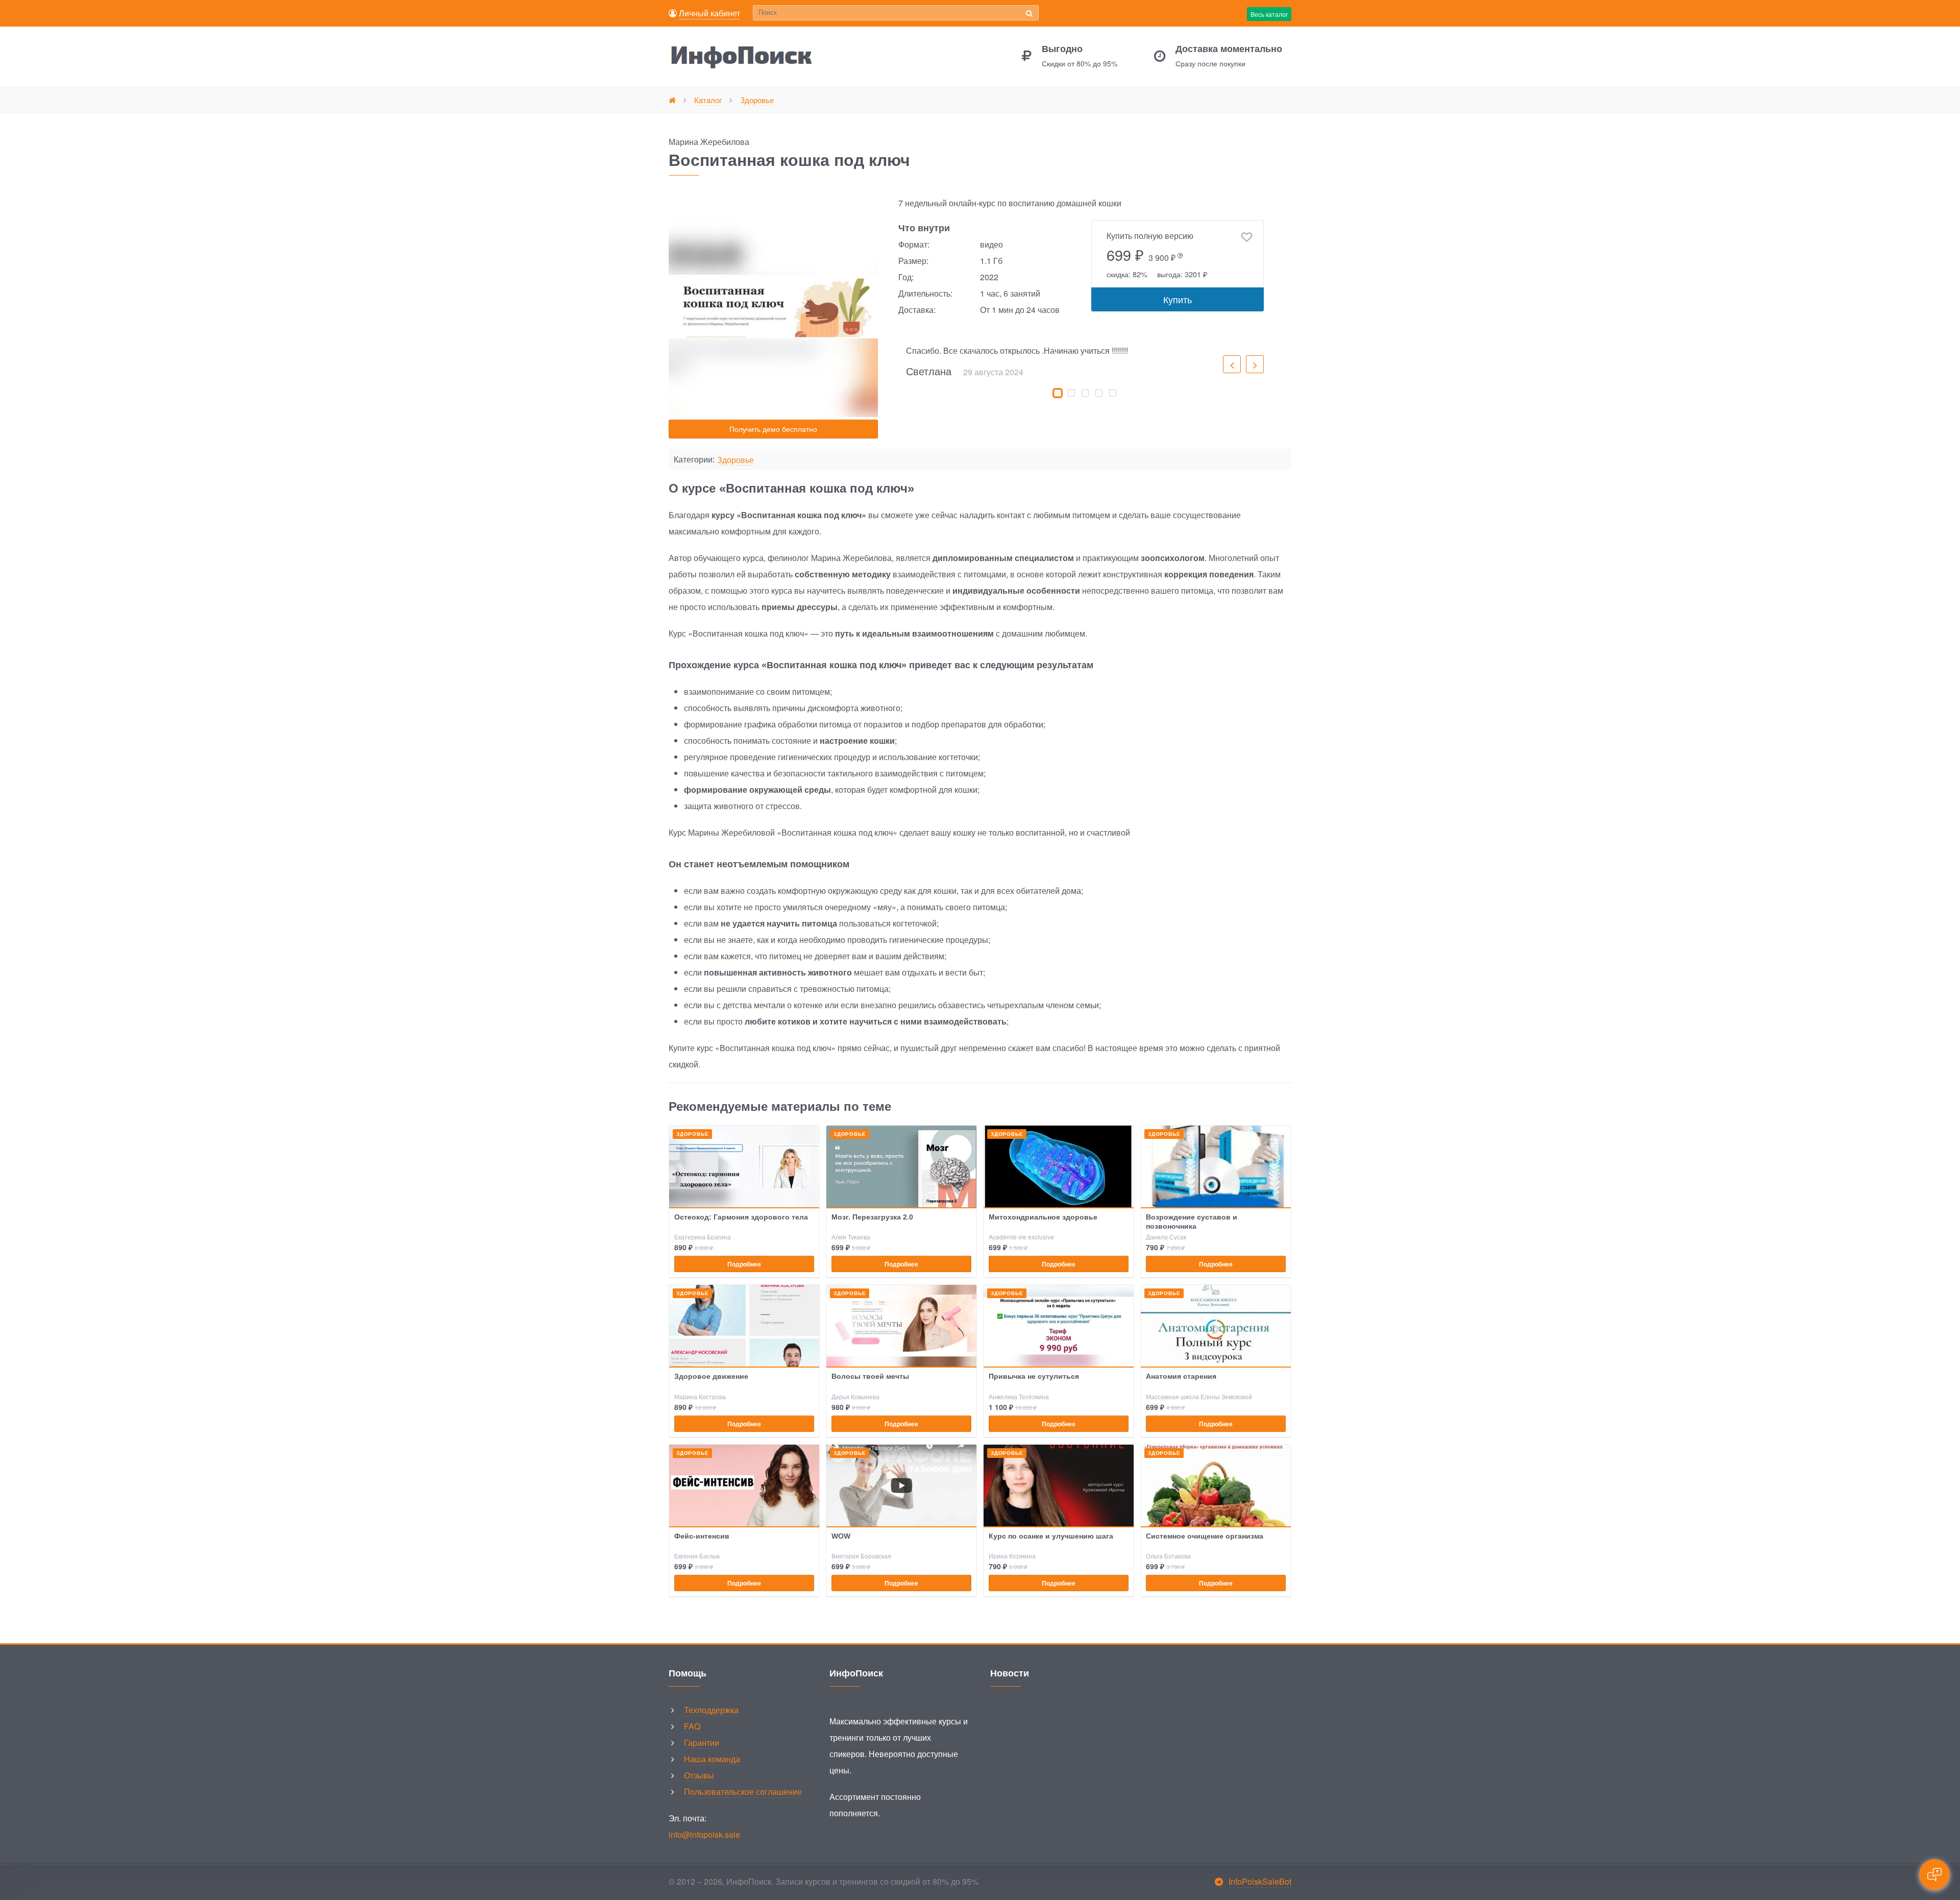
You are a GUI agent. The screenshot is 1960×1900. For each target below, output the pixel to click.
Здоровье (736, 460)
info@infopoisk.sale (704, 1834)
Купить (1178, 299)
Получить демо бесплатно (773, 429)
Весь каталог (1269, 14)
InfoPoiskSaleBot (1260, 1881)
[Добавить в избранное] (1247, 237)
